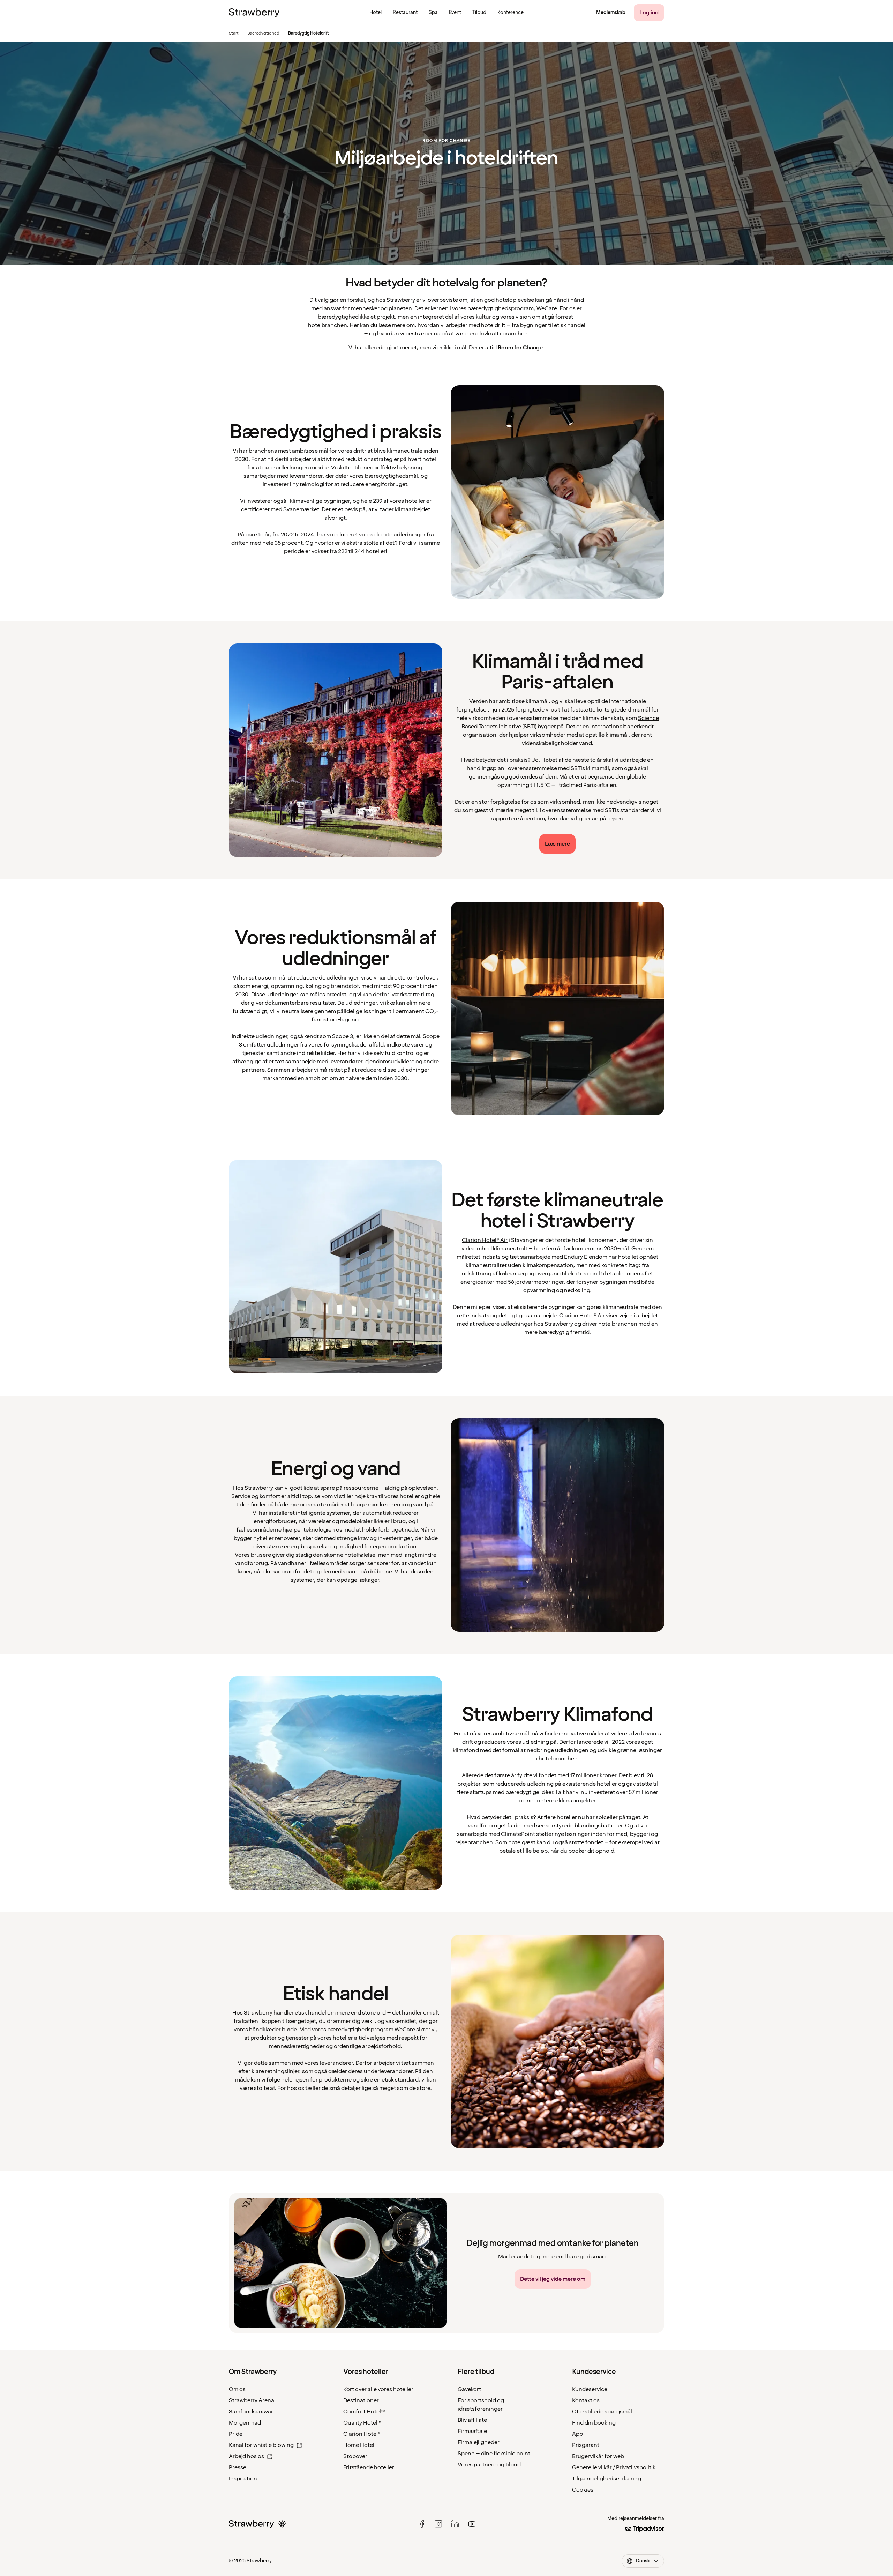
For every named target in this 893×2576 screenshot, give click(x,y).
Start (234, 33)
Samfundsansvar (251, 2412)
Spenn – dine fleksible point (494, 2454)
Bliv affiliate (472, 2420)
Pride (236, 2434)
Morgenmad (245, 2423)
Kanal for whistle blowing (261, 2445)
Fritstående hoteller (369, 2467)
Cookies (583, 2490)
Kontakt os (586, 2400)
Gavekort (469, 2389)
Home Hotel (359, 2445)
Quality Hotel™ (362, 2423)
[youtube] (472, 2524)
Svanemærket (301, 509)
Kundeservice (590, 2389)
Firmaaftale (472, 2431)
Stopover (355, 2456)
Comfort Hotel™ (364, 2412)
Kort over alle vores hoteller (378, 2389)
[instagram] (438, 2524)
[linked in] (455, 2524)
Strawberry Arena (252, 2400)
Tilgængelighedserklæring (607, 2479)
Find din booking (594, 2423)
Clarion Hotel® (362, 2434)
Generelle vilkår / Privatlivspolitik (614, 2467)
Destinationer (361, 2400)
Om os (237, 2389)
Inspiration (243, 2479)
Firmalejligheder (479, 2442)
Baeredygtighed (263, 33)
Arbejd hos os (246, 2456)
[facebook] (422, 2524)
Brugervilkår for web (598, 2456)
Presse (238, 2467)
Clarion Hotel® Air (485, 1240)
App (577, 2434)
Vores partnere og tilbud (489, 2465)
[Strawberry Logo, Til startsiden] (254, 13)
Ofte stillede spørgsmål (602, 2412)
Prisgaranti (586, 2445)
